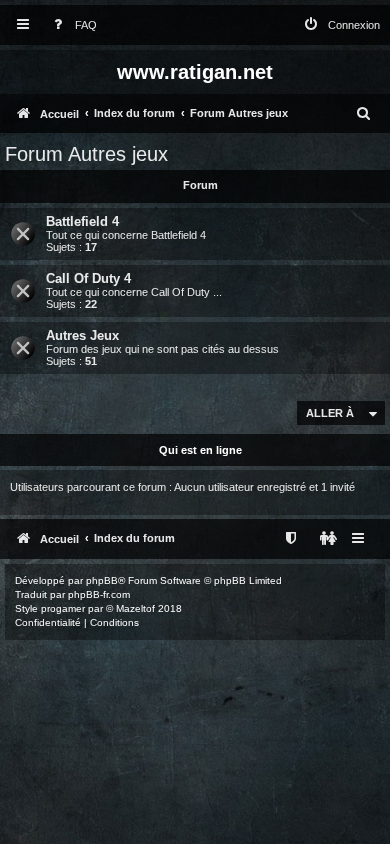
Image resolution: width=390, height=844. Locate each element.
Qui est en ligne (200, 450)
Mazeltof (135, 608)
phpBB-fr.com (99, 594)
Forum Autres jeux (86, 154)
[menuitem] (71, 25)
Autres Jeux (82, 335)
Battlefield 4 (82, 221)
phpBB (102, 580)
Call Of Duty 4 (88, 278)
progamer (63, 608)
